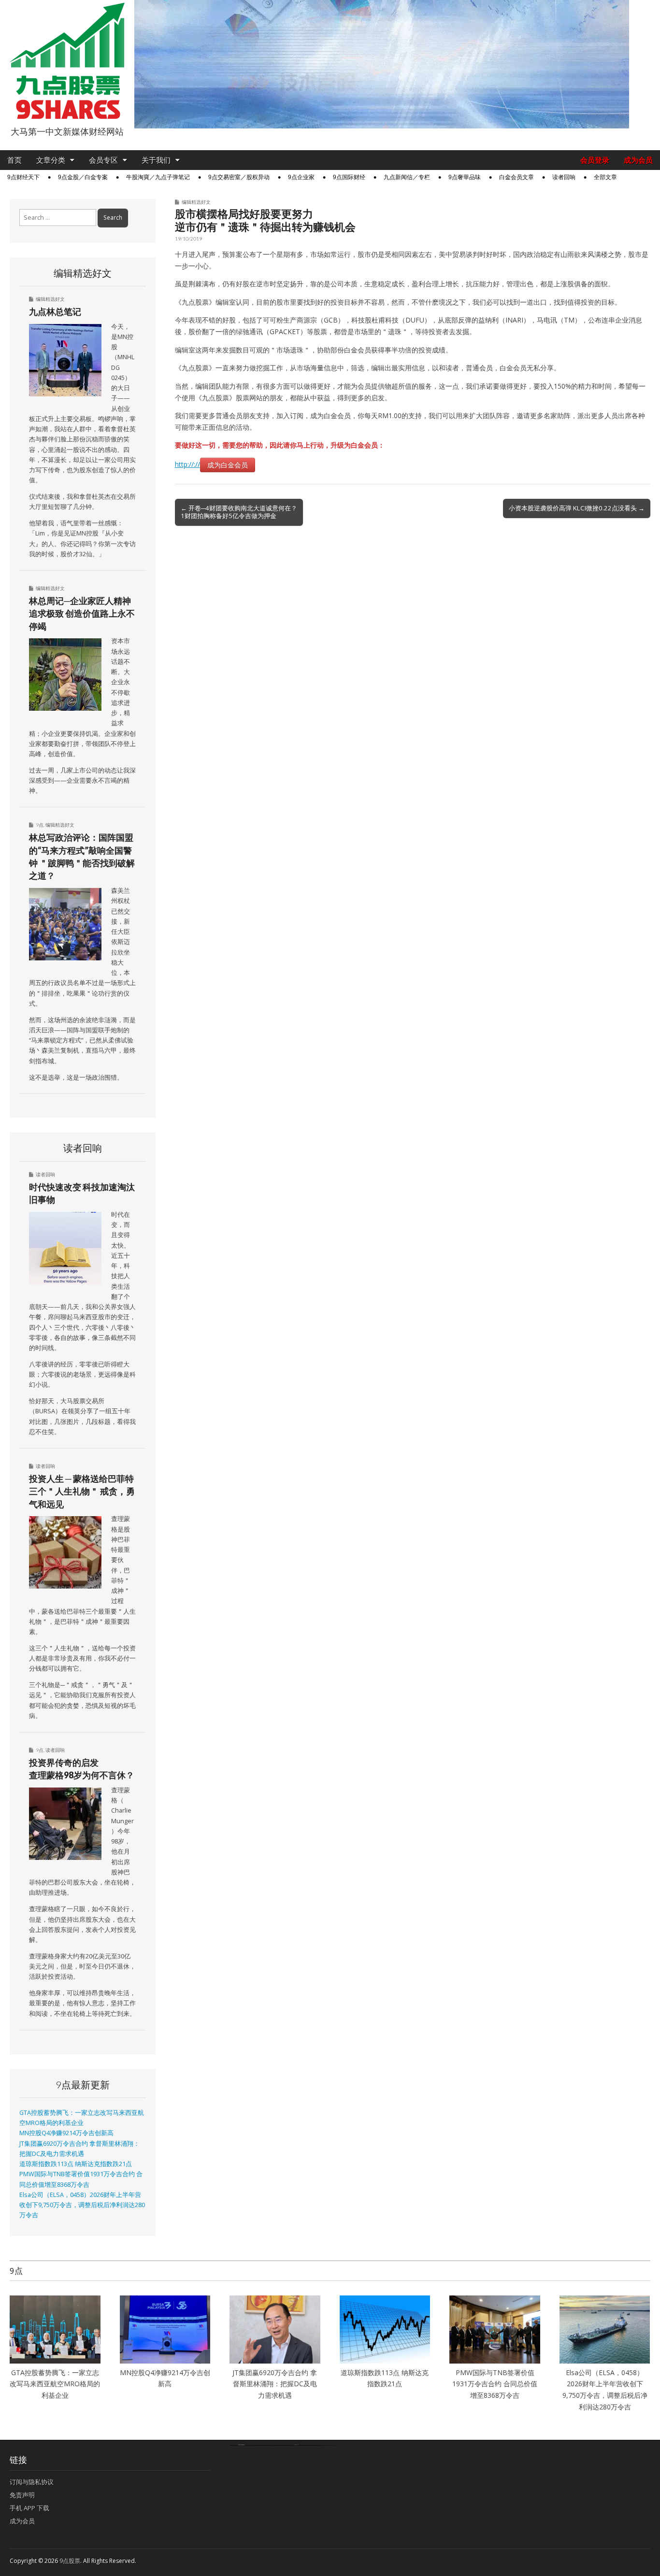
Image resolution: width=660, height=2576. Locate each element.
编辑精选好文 (196, 202)
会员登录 (595, 160)
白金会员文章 (517, 177)
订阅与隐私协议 (32, 2482)
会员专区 (103, 160)
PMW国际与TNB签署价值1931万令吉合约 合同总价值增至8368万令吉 (495, 2384)
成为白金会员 (228, 465)
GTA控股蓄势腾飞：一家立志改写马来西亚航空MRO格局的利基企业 (55, 2384)
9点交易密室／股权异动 (239, 177)
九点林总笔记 (55, 311)
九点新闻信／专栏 (407, 177)
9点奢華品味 (465, 177)
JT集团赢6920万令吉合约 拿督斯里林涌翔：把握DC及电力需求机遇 (275, 2384)
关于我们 (156, 160)
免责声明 (22, 2495)
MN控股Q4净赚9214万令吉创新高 (66, 2133)
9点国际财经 (349, 177)
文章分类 (51, 160)
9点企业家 (301, 177)
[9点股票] (67, 61)
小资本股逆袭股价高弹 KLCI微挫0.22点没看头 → (577, 508)
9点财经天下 (23, 177)
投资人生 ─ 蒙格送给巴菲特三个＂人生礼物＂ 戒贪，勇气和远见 (82, 1491)
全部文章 (605, 177)
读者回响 (564, 177)
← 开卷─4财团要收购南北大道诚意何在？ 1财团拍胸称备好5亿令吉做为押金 (239, 512)
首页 (14, 160)
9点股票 (70, 2561)
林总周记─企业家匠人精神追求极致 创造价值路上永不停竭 (82, 613)
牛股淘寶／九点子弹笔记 (158, 177)
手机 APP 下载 (29, 2508)
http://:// (187, 464)
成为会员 (638, 160)
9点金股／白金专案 (83, 177)
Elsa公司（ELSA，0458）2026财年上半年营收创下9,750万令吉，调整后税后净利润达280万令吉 (82, 2205)
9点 (40, 825)
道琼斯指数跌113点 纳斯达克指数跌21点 (76, 2164)
